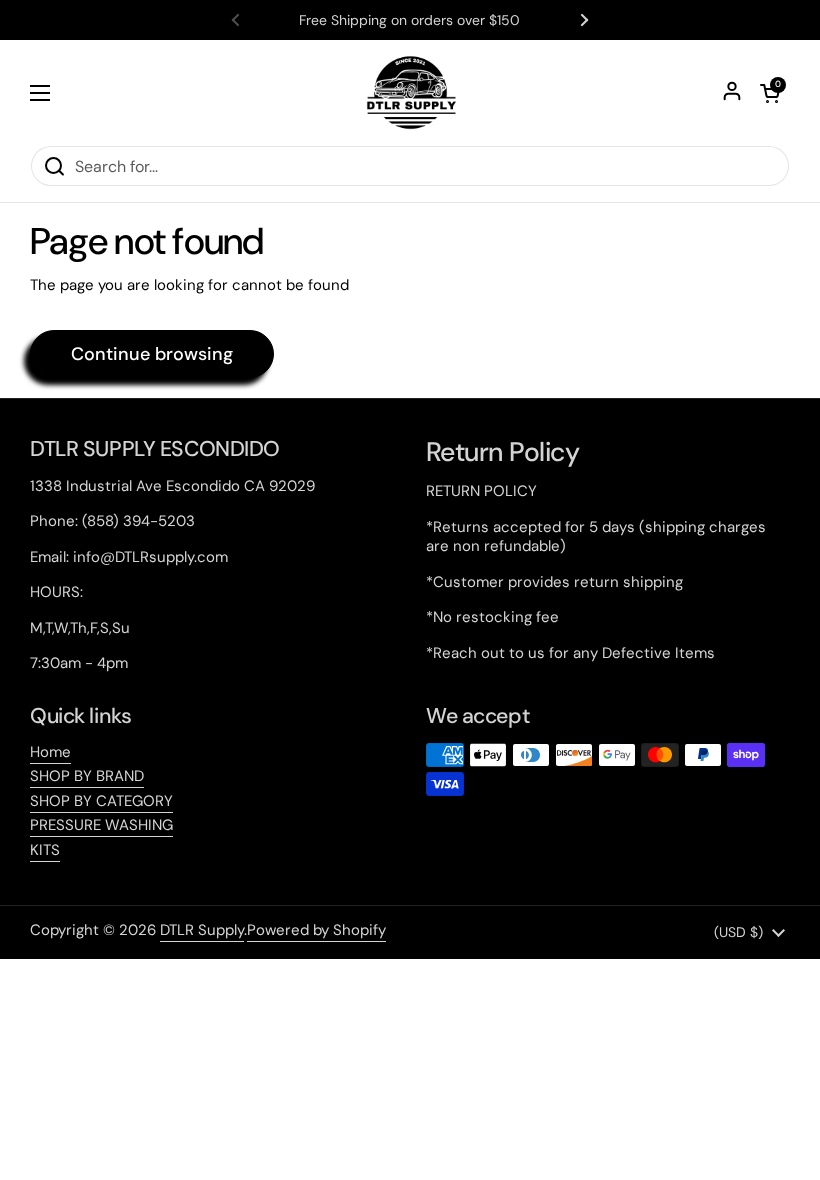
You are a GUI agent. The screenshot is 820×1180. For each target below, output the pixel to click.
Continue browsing (152, 354)
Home (50, 752)
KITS (45, 850)
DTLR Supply (202, 930)
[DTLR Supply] (410, 92)
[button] (770, 93)
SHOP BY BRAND (87, 776)
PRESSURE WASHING (101, 825)
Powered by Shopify (316, 930)
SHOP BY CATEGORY (101, 801)
